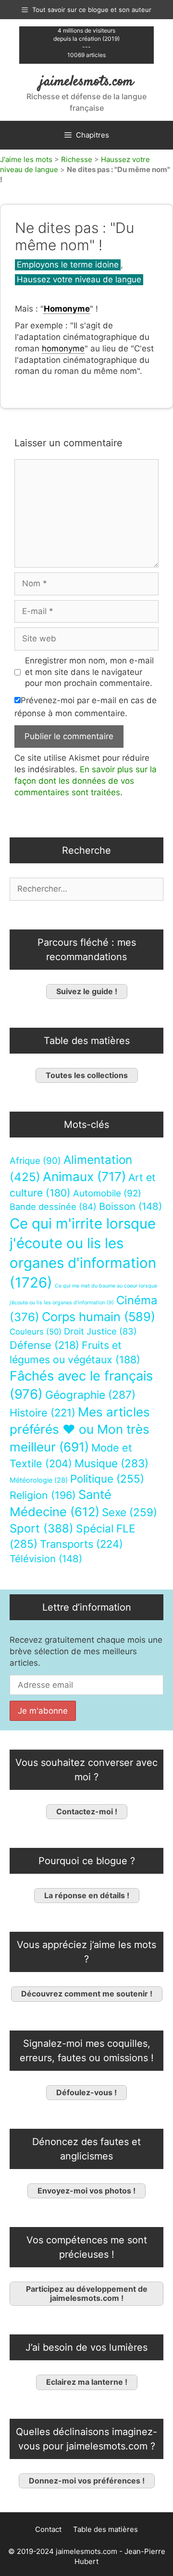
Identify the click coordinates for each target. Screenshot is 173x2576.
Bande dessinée (53, 1207)
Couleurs (36, 1332)
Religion (43, 1495)
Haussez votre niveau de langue (79, 279)
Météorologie (39, 1480)
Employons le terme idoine (68, 265)
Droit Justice (100, 1331)
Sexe (130, 1512)
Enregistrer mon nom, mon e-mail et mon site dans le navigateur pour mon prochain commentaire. (89, 672)
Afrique (35, 1161)
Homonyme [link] (67, 309)
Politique (107, 1479)
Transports (81, 1544)
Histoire (43, 1413)
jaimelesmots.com (87, 82)
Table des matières (105, 2529)
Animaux (84, 1177)
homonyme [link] (63, 348)
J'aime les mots (26, 159)
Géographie (90, 1395)
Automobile (107, 1193)
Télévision (46, 1559)
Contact (48, 2529)
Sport (42, 1528)
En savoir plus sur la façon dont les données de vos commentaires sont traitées (86, 781)
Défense (44, 1345)
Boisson (130, 1206)
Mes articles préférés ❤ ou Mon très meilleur (80, 1429)
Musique (111, 1463)
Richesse (77, 159)
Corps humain (99, 1317)
